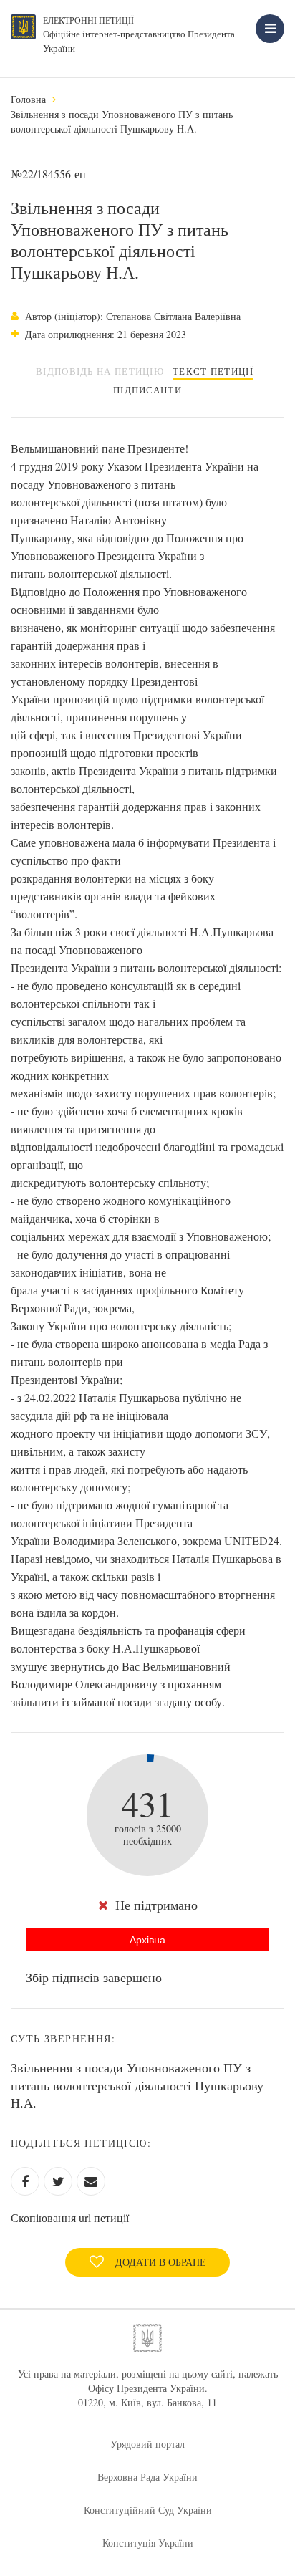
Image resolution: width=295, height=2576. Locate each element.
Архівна (147, 1940)
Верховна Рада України (147, 2477)
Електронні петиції (88, 20)
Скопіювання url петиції (70, 2217)
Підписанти (147, 390)
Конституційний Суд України (148, 2510)
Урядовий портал (147, 2444)
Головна (28, 99)
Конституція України (148, 2543)
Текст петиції (213, 371)
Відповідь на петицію (100, 371)
